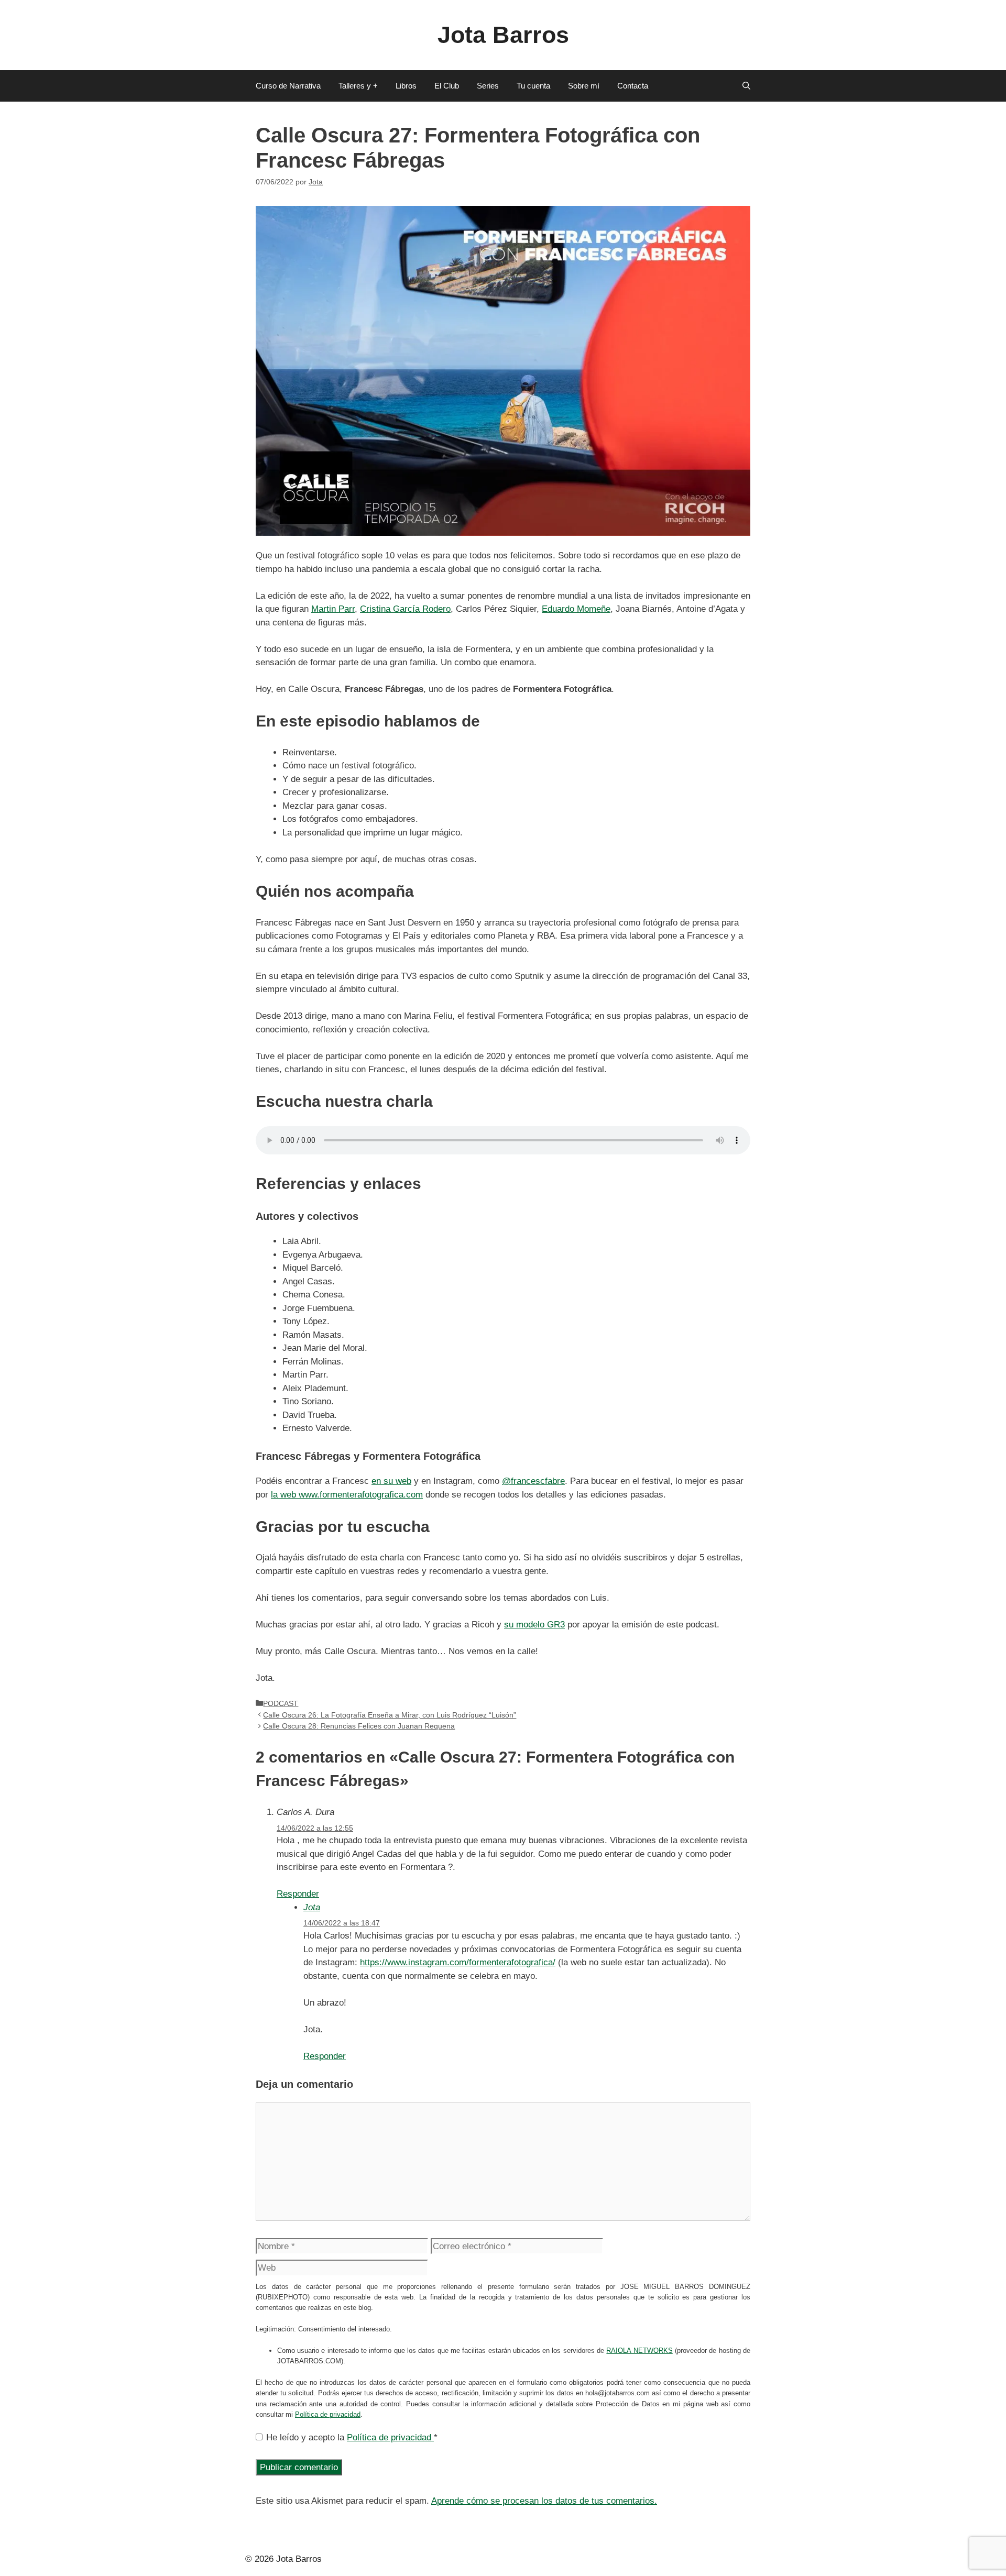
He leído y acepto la (352, 2437)
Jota (312, 1907)
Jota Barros (503, 35)
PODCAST (281, 1703)
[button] (746, 86)
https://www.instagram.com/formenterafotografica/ (458, 1962)
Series (488, 86)
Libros (406, 86)
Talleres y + (358, 86)
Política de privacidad (328, 2414)
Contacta (633, 86)
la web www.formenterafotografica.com (347, 1495)
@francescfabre (533, 1481)
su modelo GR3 (534, 1625)
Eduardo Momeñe (576, 609)
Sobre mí (584, 86)
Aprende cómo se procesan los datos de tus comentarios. (544, 2501)
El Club (447, 86)
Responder (298, 1894)
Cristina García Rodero (405, 609)
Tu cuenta (533, 86)
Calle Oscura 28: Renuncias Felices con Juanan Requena (359, 1726)
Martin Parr (333, 609)
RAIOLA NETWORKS (639, 2351)
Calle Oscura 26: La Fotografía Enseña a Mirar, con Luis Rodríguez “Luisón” (390, 1715)
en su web (391, 1481)
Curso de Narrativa (288, 86)
